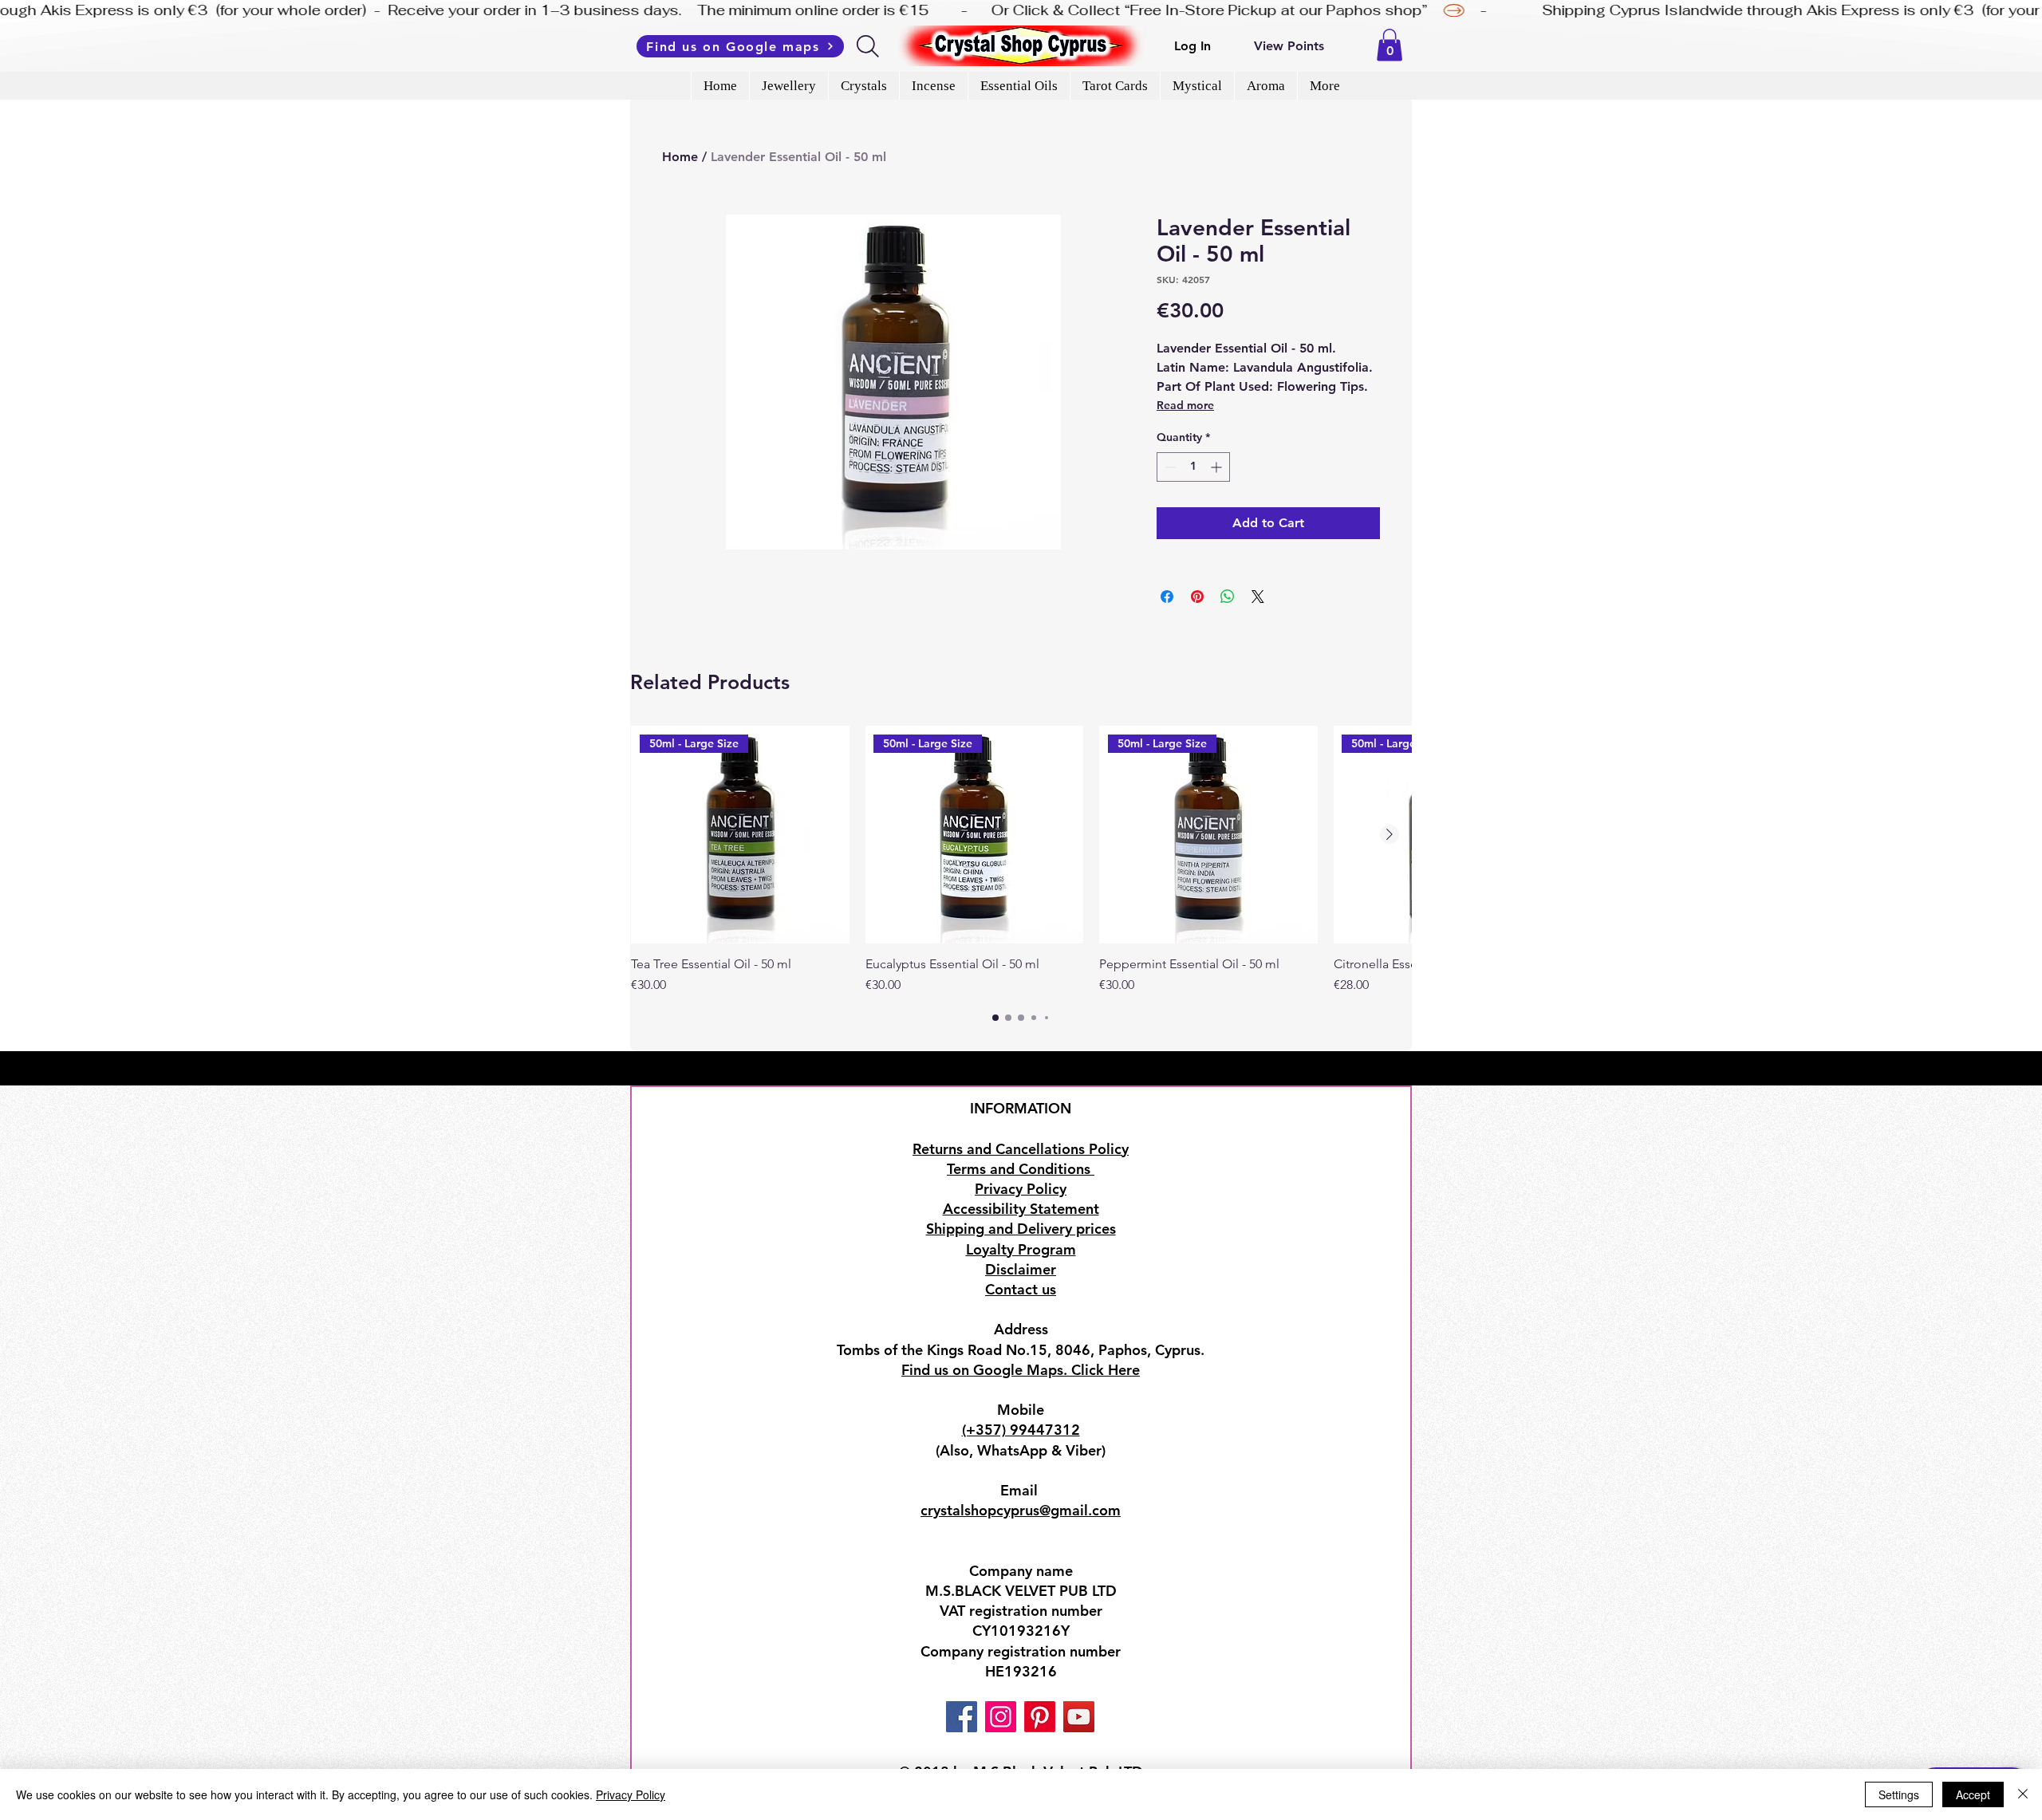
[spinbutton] (1193, 467)
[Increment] (1218, 467)
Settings (1899, 1794)
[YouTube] (1079, 1717)
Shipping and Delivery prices (1021, 1229)
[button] (1390, 45)
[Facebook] (962, 1717)
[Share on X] (1258, 597)
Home (680, 157)
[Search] (869, 46)
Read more (1185, 405)
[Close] (2023, 1794)
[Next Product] (1390, 834)
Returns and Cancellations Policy (1021, 1149)
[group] (1021, 861)
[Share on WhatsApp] (1228, 597)
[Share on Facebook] (1167, 597)
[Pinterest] (1040, 1717)
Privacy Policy (631, 1794)
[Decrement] (1169, 467)
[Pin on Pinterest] (1197, 597)
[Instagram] (1001, 1717)
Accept (1973, 1794)
